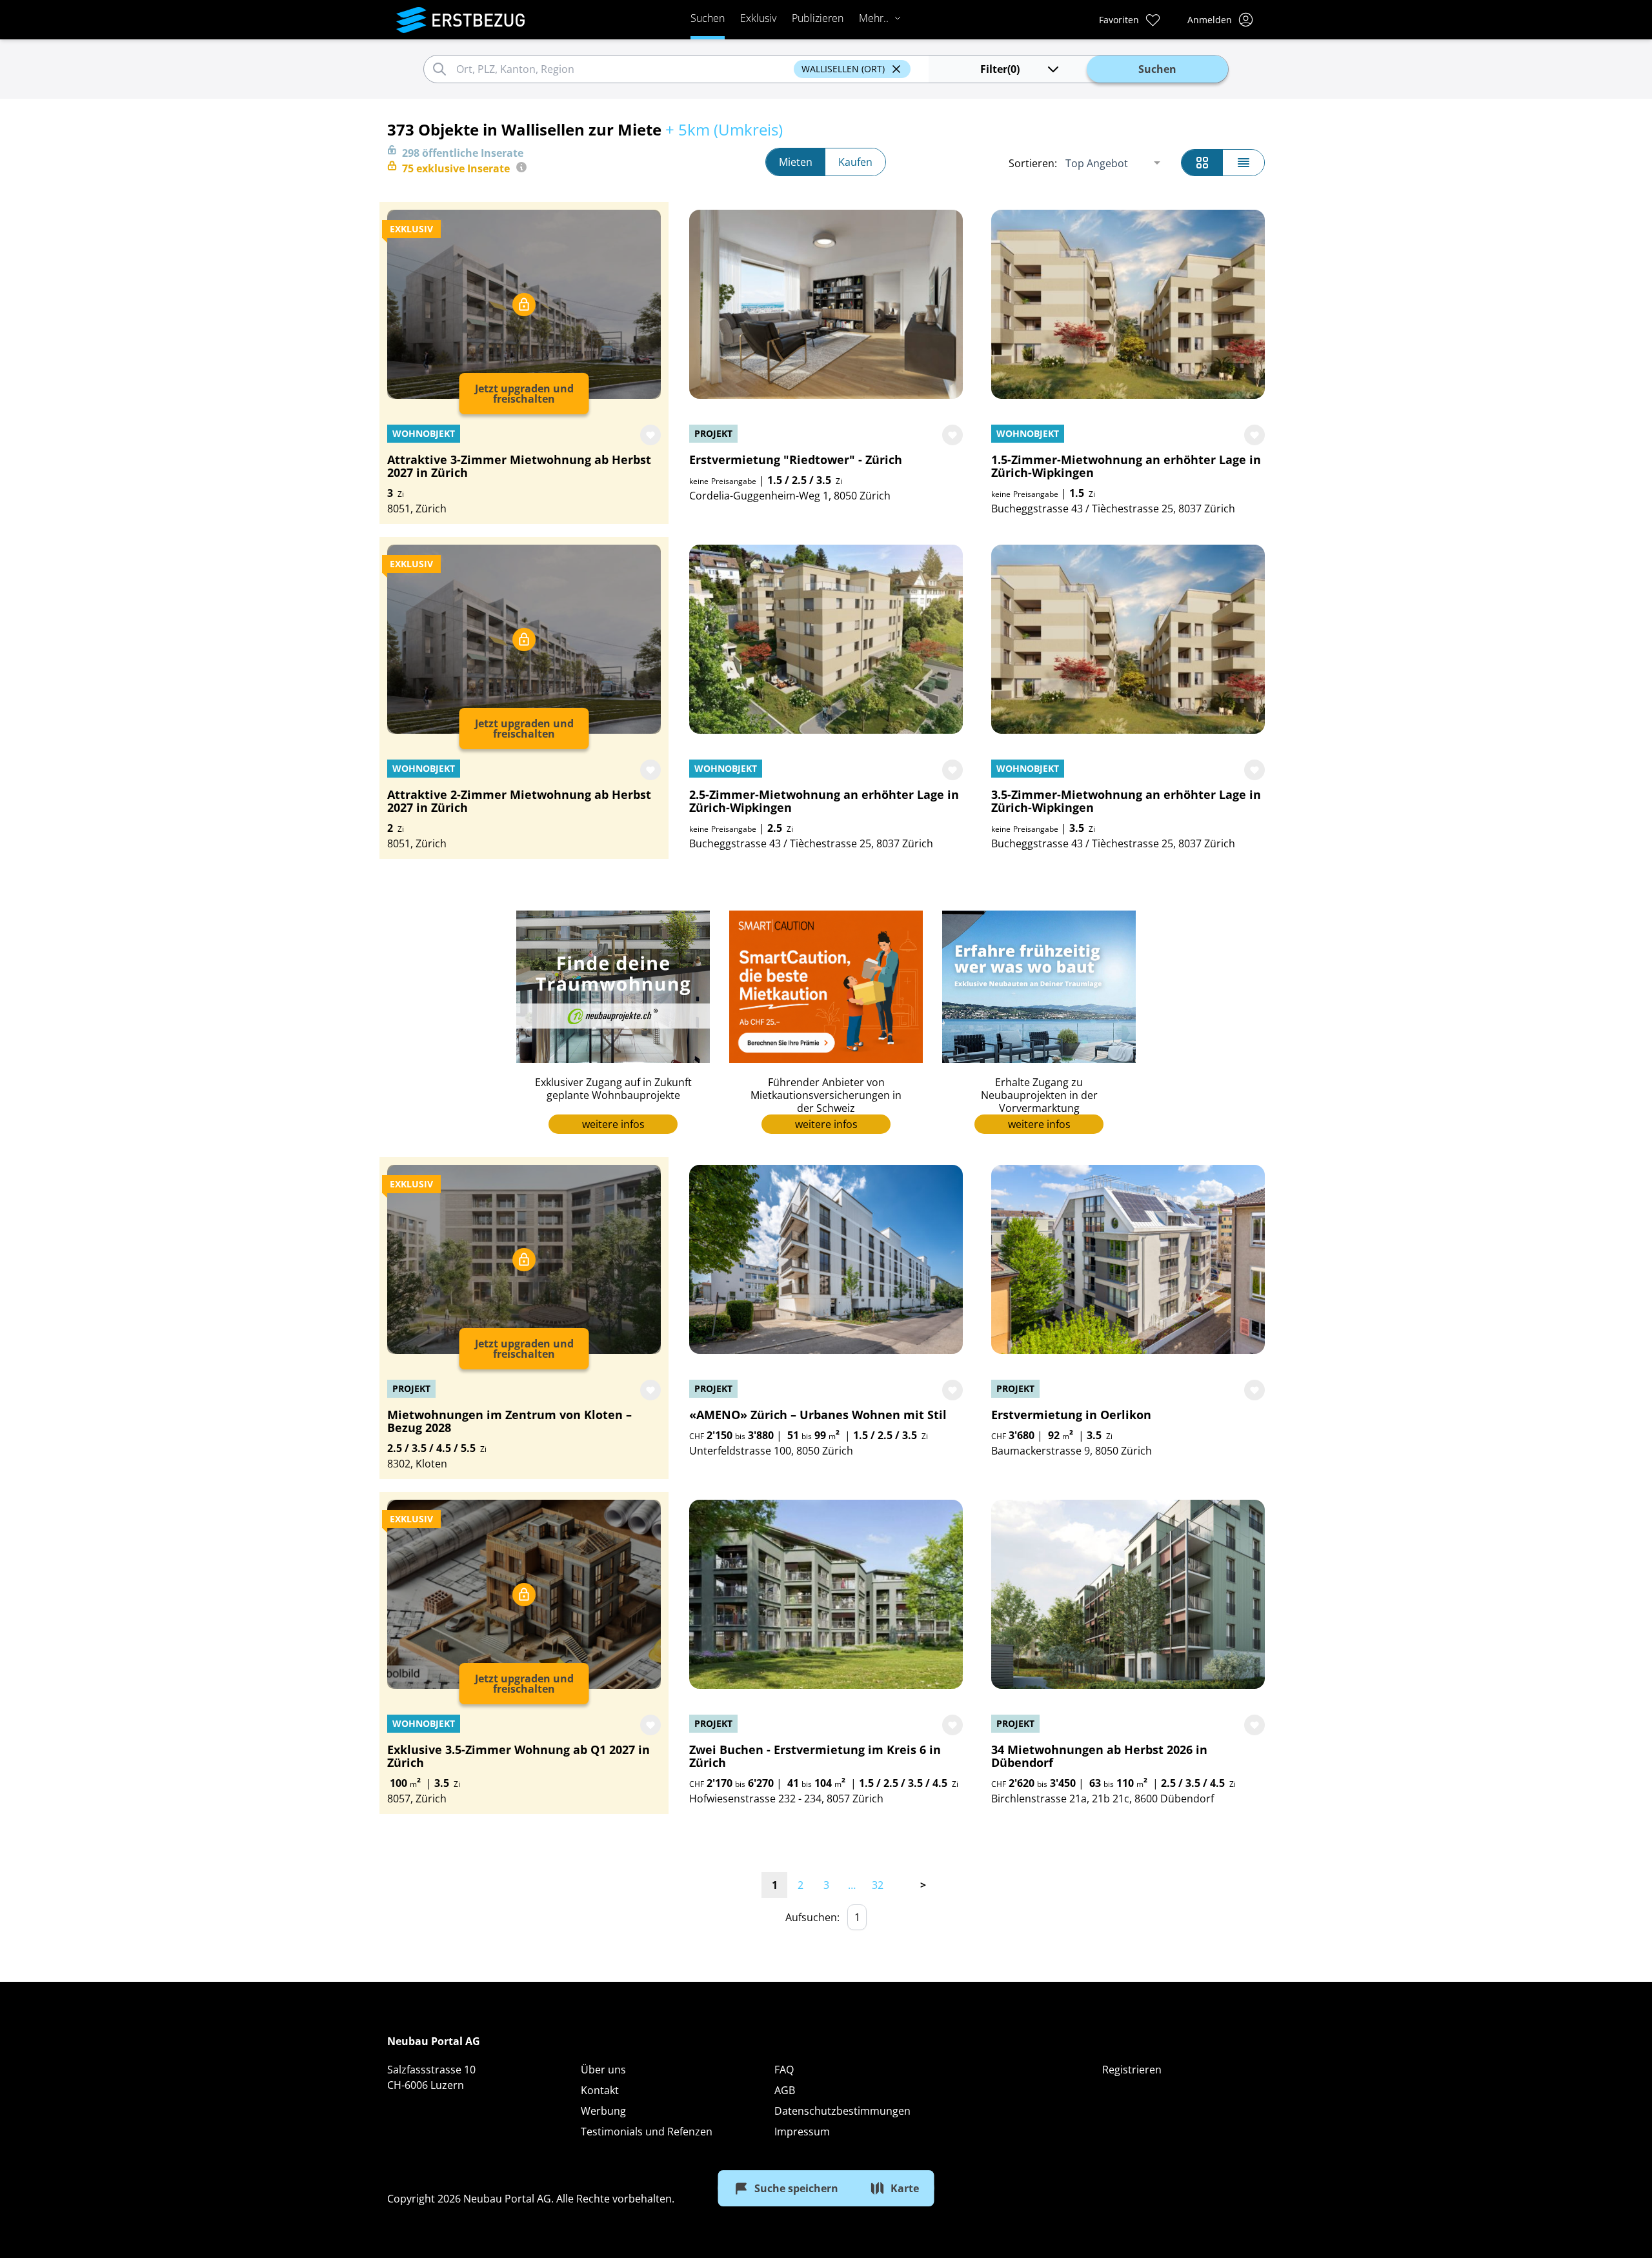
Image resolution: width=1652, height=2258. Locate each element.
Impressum (802, 2132)
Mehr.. (874, 18)
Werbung (603, 2111)
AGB (785, 2090)
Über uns (603, 2070)
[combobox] (623, 69)
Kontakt (600, 2090)
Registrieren (1132, 2070)
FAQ (784, 2070)
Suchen (708, 18)
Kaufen (855, 162)
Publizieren (818, 18)
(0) (1000, 69)
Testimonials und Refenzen (647, 2132)
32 (878, 1885)
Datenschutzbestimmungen (842, 2111)
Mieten (796, 162)
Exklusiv (758, 18)
